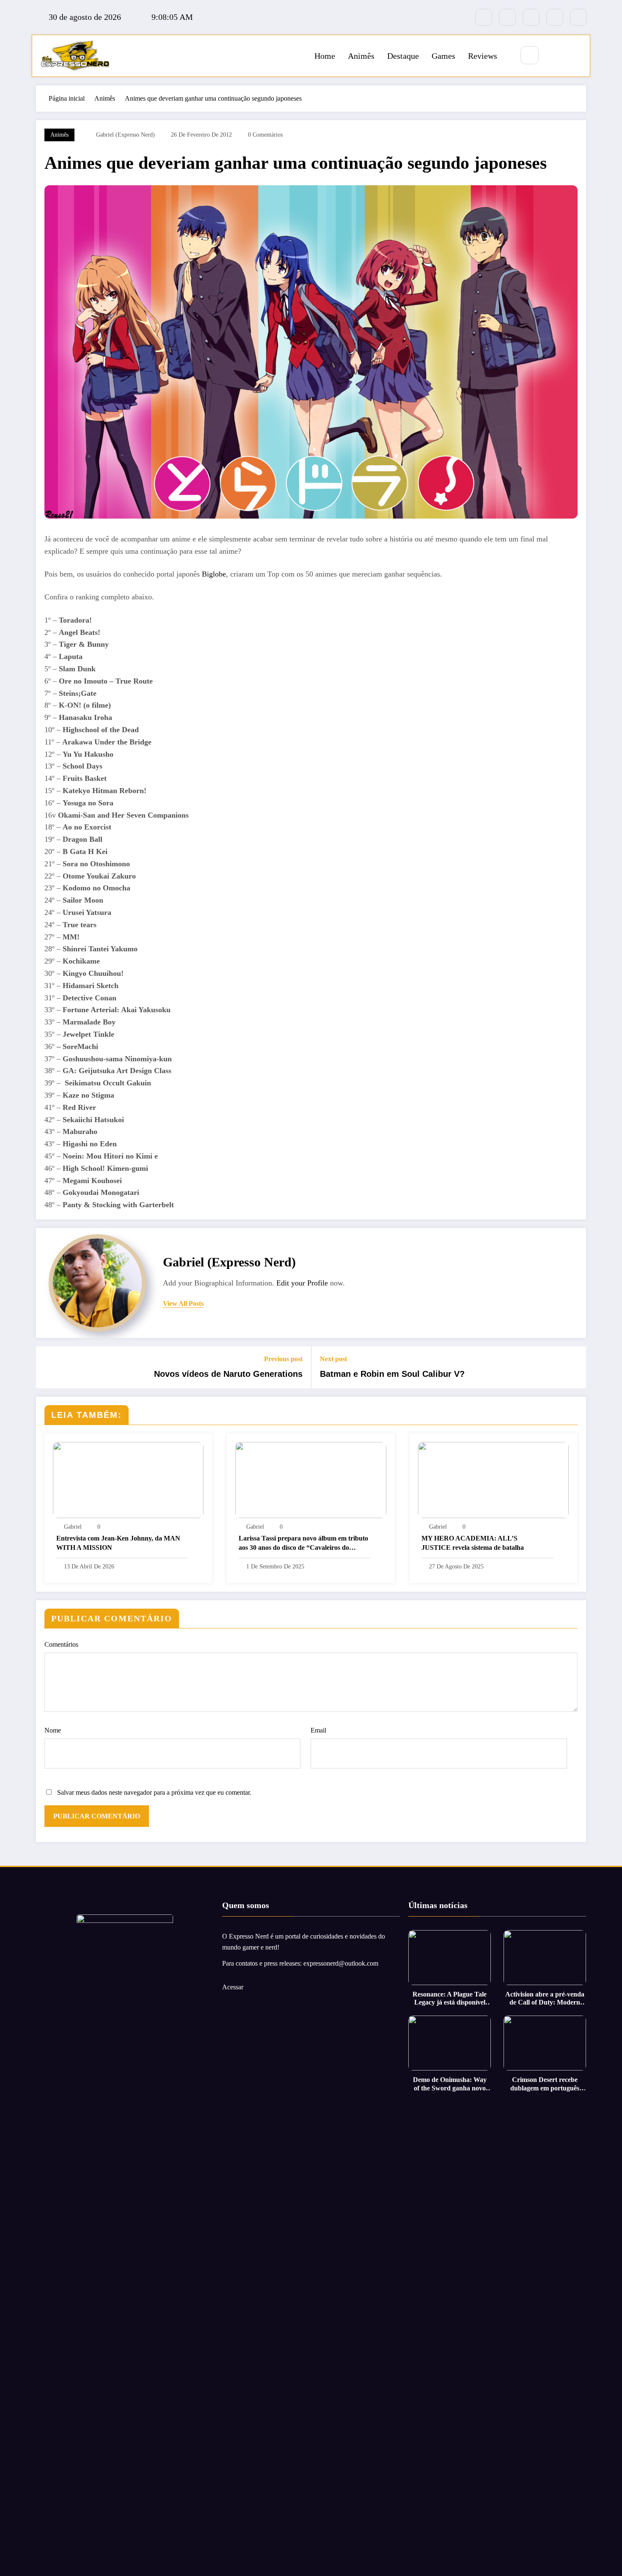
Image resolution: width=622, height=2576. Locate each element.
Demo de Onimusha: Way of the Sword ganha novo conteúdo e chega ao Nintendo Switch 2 (450, 2084)
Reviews (483, 56)
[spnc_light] (555, 56)
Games (443, 56)
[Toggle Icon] (574, 56)
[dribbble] (531, 17)
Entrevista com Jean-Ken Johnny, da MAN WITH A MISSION (118, 1543)
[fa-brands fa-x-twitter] (507, 17)
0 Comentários (265, 135)
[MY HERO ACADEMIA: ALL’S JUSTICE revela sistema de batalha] (493, 1479)
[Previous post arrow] (48, 1368)
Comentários (61, 1644)
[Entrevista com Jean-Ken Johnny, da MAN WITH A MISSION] (128, 1479)
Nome (53, 1730)
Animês (361, 56)
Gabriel (73, 1527)
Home (325, 56)
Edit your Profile (302, 1283)
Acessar (233, 1987)
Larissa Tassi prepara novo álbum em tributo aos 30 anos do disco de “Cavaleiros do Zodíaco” (303, 1544)
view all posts (183, 1303)
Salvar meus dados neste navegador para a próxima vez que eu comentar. (154, 1792)
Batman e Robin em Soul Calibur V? (392, 1374)
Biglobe (214, 574)
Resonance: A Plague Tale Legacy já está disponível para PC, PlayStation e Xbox (450, 1998)
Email (318, 1730)
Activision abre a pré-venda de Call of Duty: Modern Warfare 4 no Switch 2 (545, 1998)
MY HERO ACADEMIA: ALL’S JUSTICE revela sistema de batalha (473, 1543)
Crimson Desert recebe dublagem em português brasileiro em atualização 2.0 (545, 2084)
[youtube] (578, 17)
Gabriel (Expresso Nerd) (125, 135)
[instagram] (555, 17)
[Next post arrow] (574, 1368)
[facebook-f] (484, 17)
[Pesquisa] (530, 55)
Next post (333, 1359)
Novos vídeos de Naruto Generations (228, 1374)
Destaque (403, 56)
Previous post (283, 1359)
